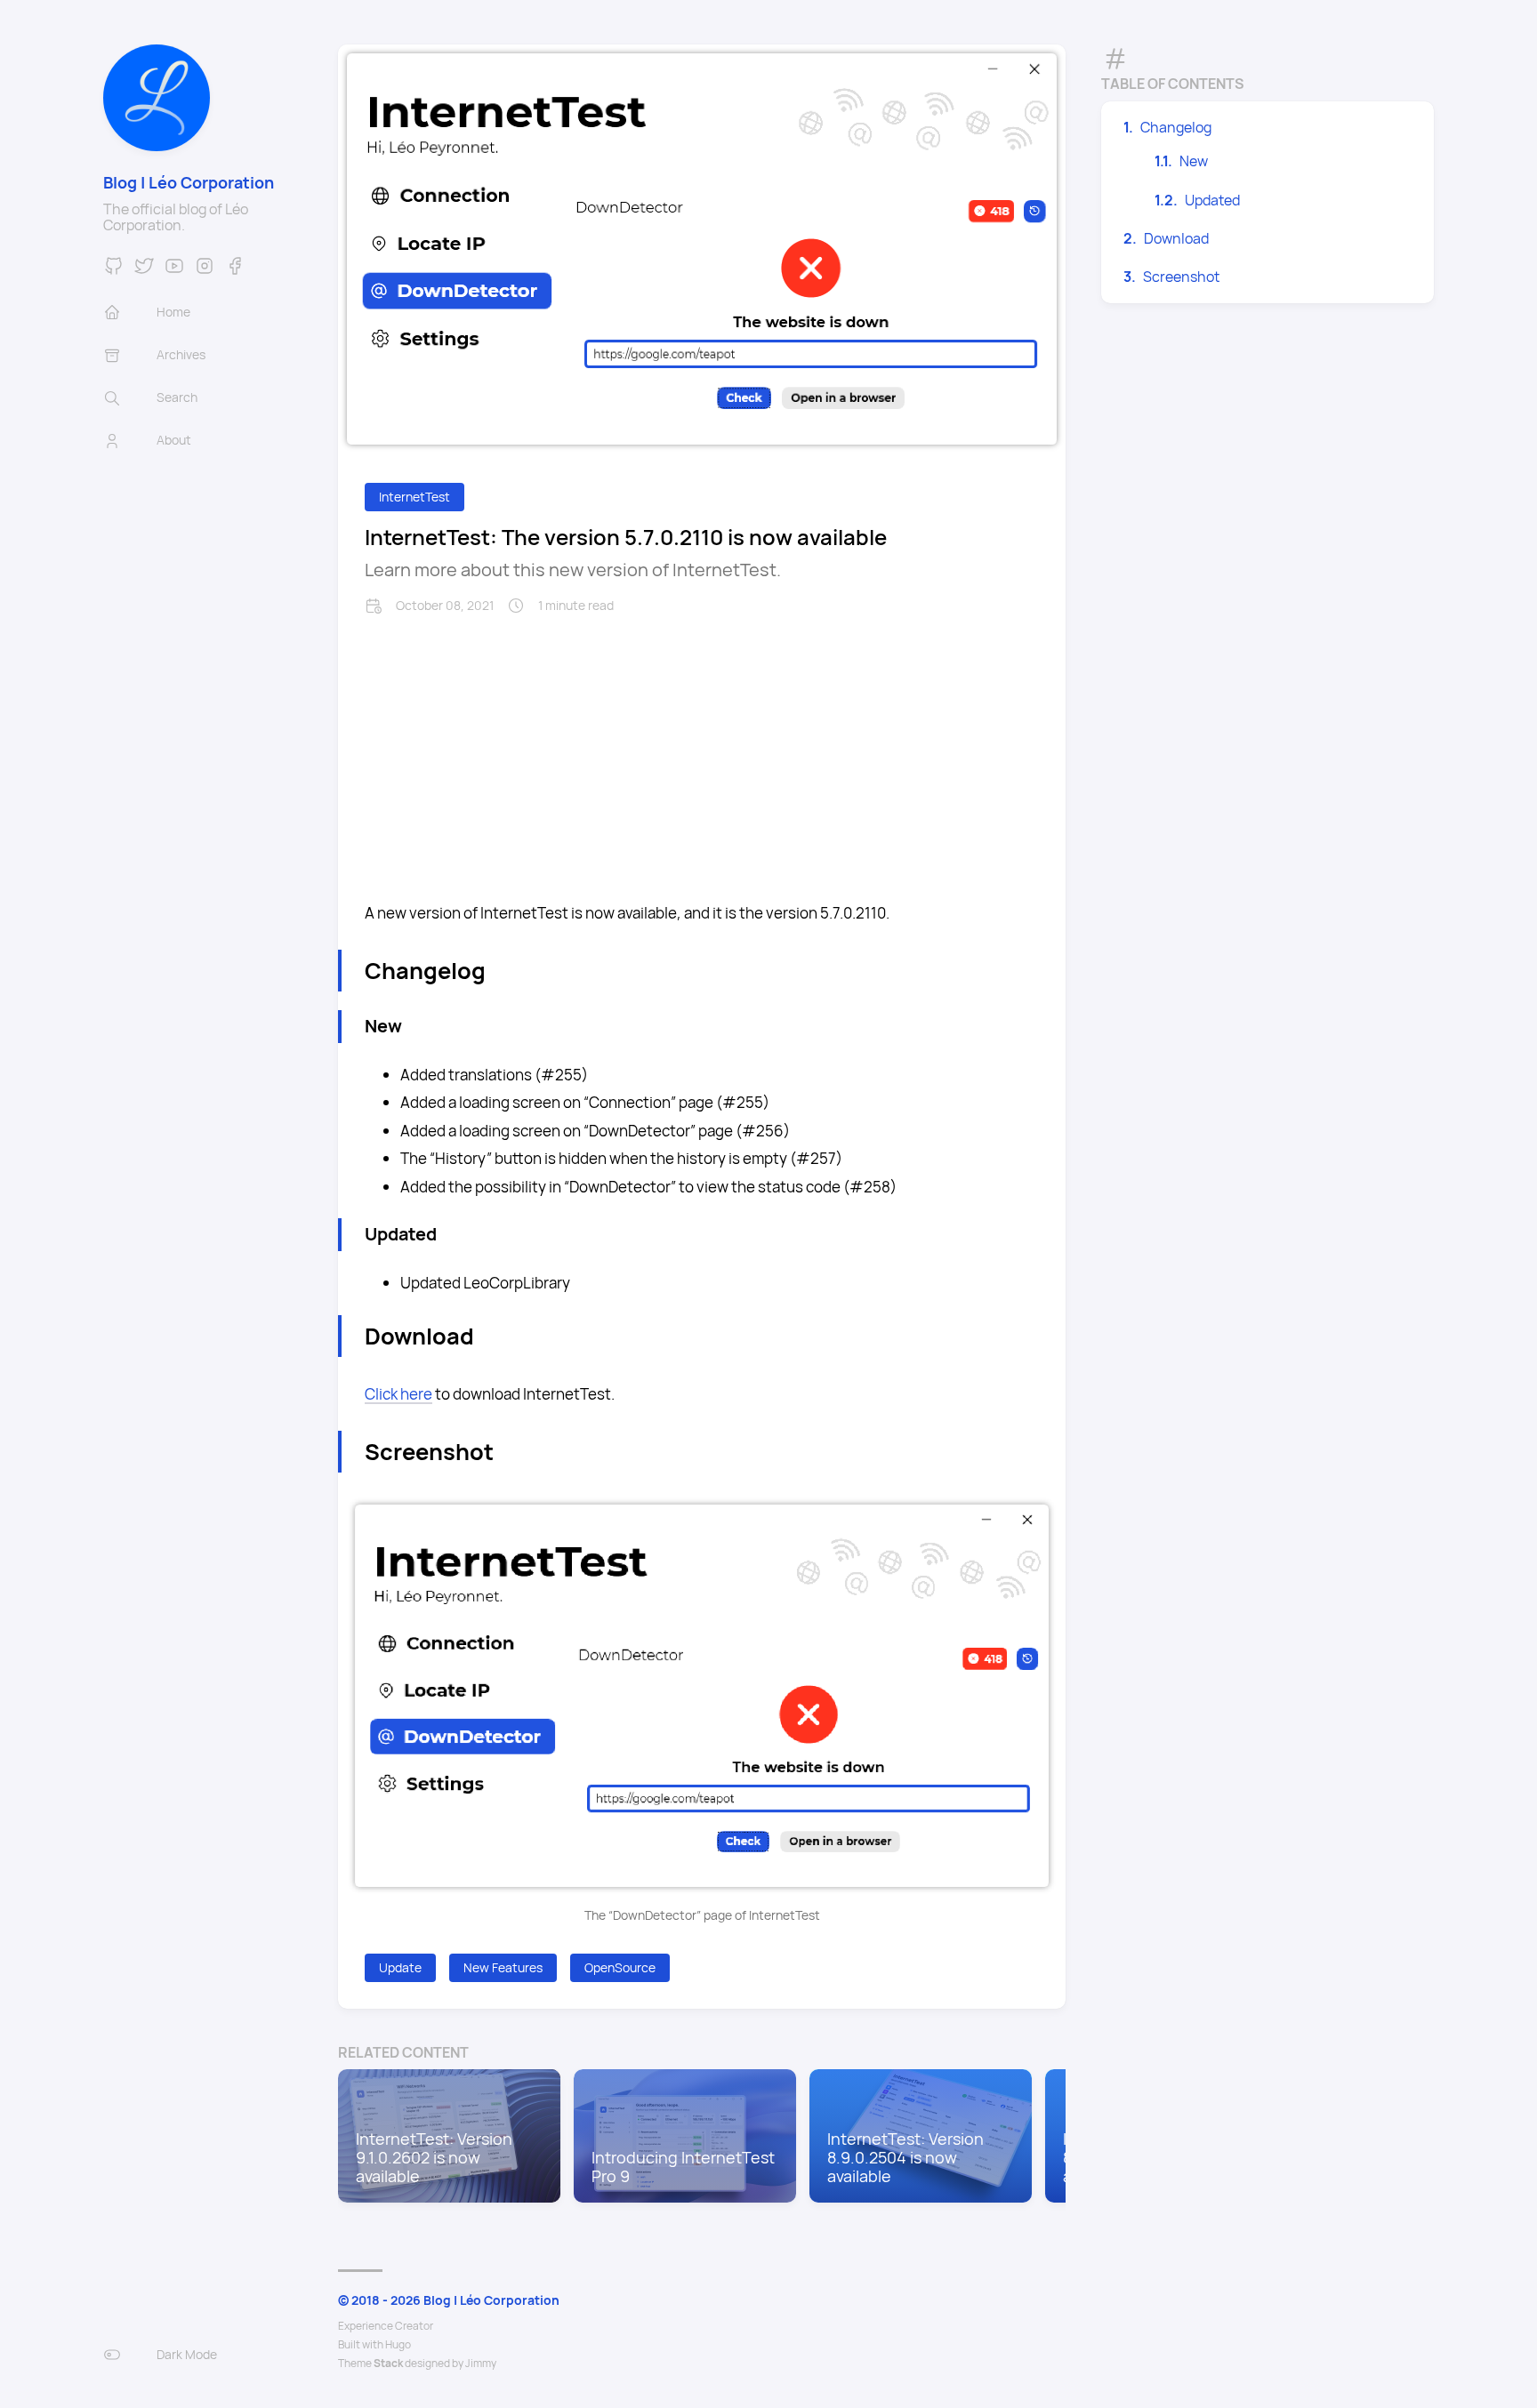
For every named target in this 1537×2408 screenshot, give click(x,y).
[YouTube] (174, 271)
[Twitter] (144, 271)
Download (1176, 238)
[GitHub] (114, 271)
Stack (388, 2363)
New (1194, 161)
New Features (503, 1967)
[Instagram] (205, 271)
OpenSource (620, 1967)
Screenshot (1181, 277)
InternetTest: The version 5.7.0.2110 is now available (626, 537)
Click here (398, 1394)
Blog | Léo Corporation (189, 182)
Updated (1212, 200)
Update (400, 1967)
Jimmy (481, 2363)
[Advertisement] (702, 748)
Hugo (398, 2344)
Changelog (1176, 127)
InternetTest (414, 497)
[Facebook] (235, 271)
